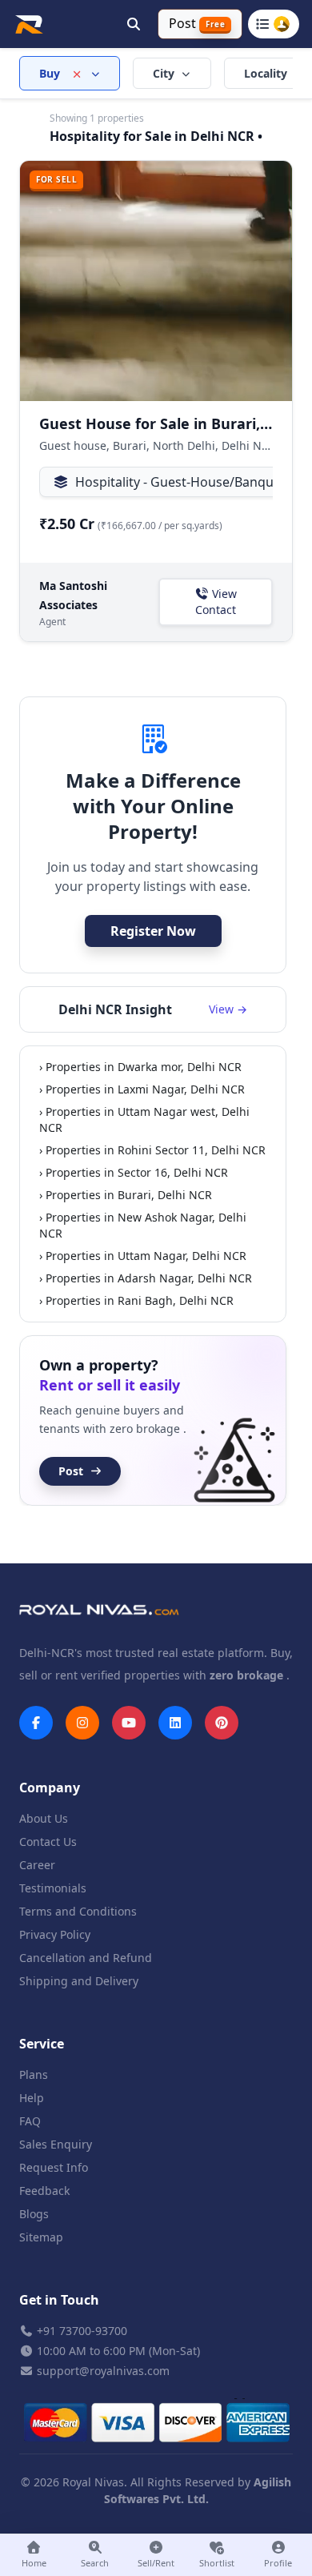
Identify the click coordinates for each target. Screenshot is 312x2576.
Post (71, 1471)
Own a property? (110, 1375)
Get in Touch (59, 2300)
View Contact (216, 602)
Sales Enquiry (56, 2144)
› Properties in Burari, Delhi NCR (126, 1195)
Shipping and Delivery (79, 1981)
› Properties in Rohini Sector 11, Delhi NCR (152, 1150)
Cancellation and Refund (86, 1958)
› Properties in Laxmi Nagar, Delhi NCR (142, 1089)
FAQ (30, 2121)
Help (32, 2098)
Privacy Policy (55, 1934)
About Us (44, 1818)
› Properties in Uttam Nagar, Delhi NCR (143, 1256)
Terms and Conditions (78, 1911)
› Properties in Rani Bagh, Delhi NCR (136, 1300)
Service (42, 2044)
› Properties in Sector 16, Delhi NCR (134, 1172)
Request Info (54, 2167)
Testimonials (53, 1888)
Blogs (34, 2214)
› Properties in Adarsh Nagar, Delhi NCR (146, 1278)
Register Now (153, 931)
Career (37, 1865)
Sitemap (41, 2237)
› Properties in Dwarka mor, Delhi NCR (140, 1067)
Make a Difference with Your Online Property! (153, 806)
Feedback (44, 2191)
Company (50, 1788)
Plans (34, 2074)
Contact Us (48, 1842)
